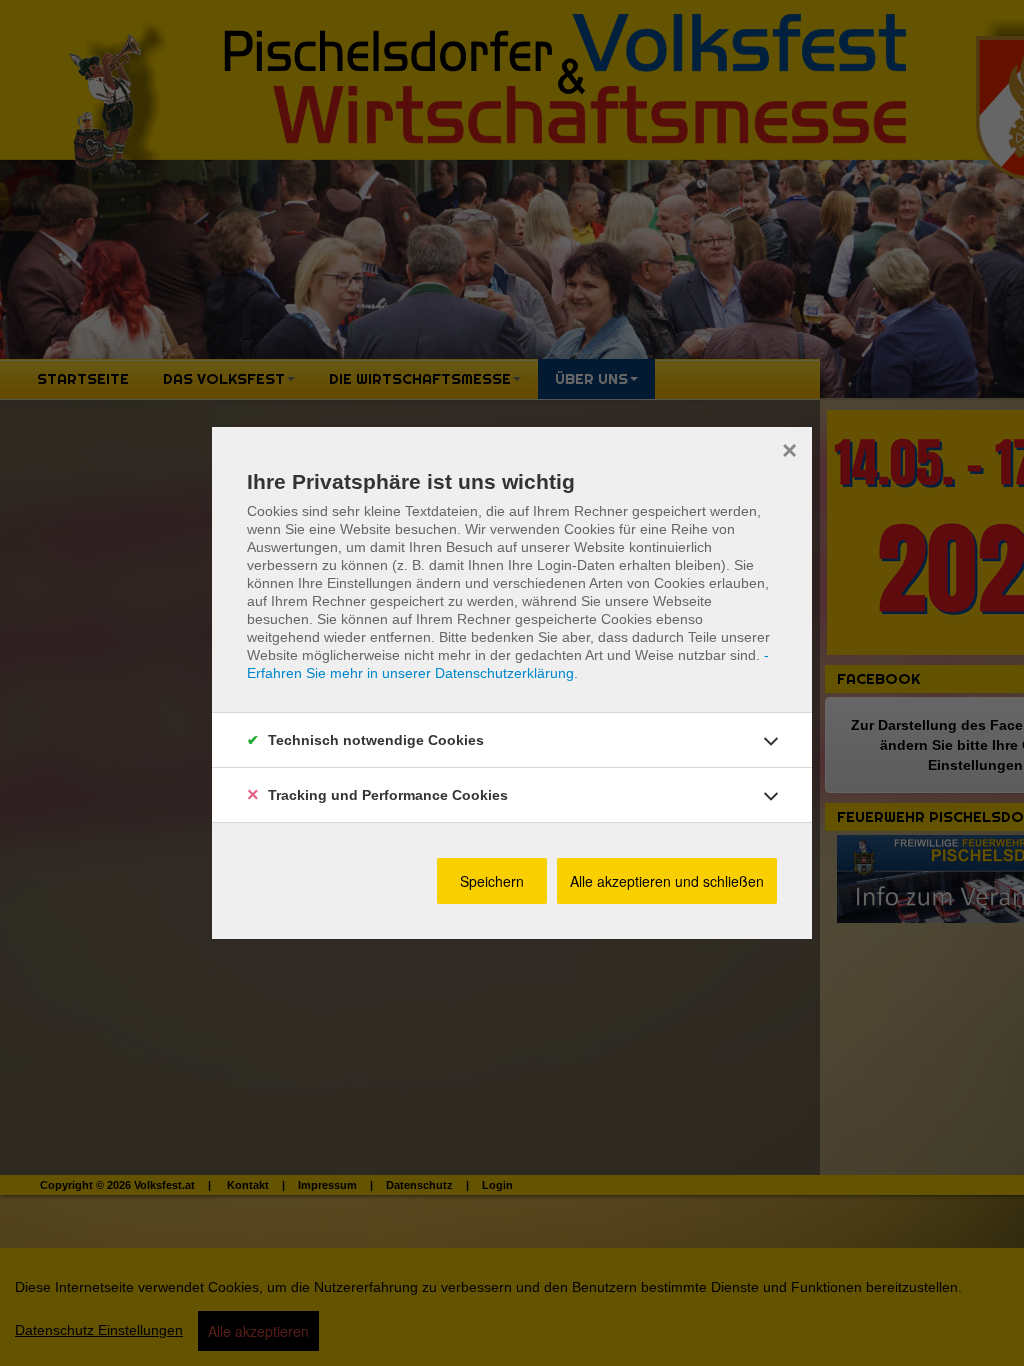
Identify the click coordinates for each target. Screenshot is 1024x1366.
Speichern (492, 881)
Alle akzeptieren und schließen (667, 881)
